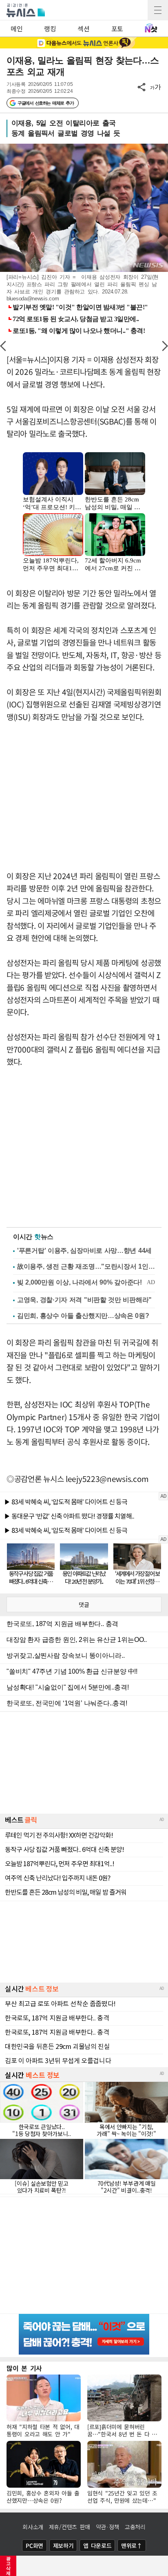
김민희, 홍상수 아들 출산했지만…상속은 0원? (83, 1316)
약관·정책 (108, 2527)
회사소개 (33, 2527)
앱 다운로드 (97, 2545)
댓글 (84, 1604)
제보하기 (63, 2545)
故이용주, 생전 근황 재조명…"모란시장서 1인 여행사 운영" (86, 1266)
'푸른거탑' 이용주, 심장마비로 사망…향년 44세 (84, 1251)
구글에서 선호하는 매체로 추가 (45, 103)
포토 (117, 28)
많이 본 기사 (24, 2368)
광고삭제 (8, 2566)
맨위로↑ (132, 2545)
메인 (17, 28)
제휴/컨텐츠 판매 (70, 2527)
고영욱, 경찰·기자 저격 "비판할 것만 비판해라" (84, 1300)
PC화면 (34, 2545)
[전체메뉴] (158, 10)
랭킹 (50, 28)
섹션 (83, 28)
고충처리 (135, 2527)
